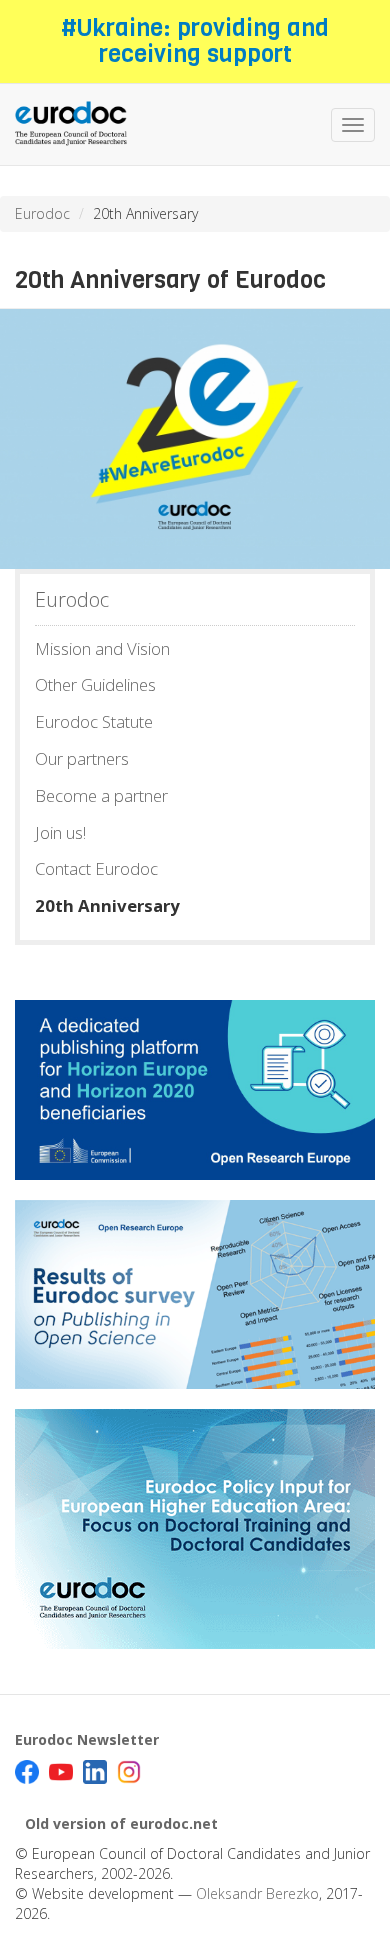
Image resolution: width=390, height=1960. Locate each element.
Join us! (60, 832)
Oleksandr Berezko (257, 1893)
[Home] (71, 124)
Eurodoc (42, 213)
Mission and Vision (102, 648)
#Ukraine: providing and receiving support (195, 41)
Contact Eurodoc (96, 868)
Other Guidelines (95, 684)
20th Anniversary (107, 905)
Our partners (82, 758)
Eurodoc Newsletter (87, 1739)
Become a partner (101, 795)
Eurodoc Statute (94, 721)
